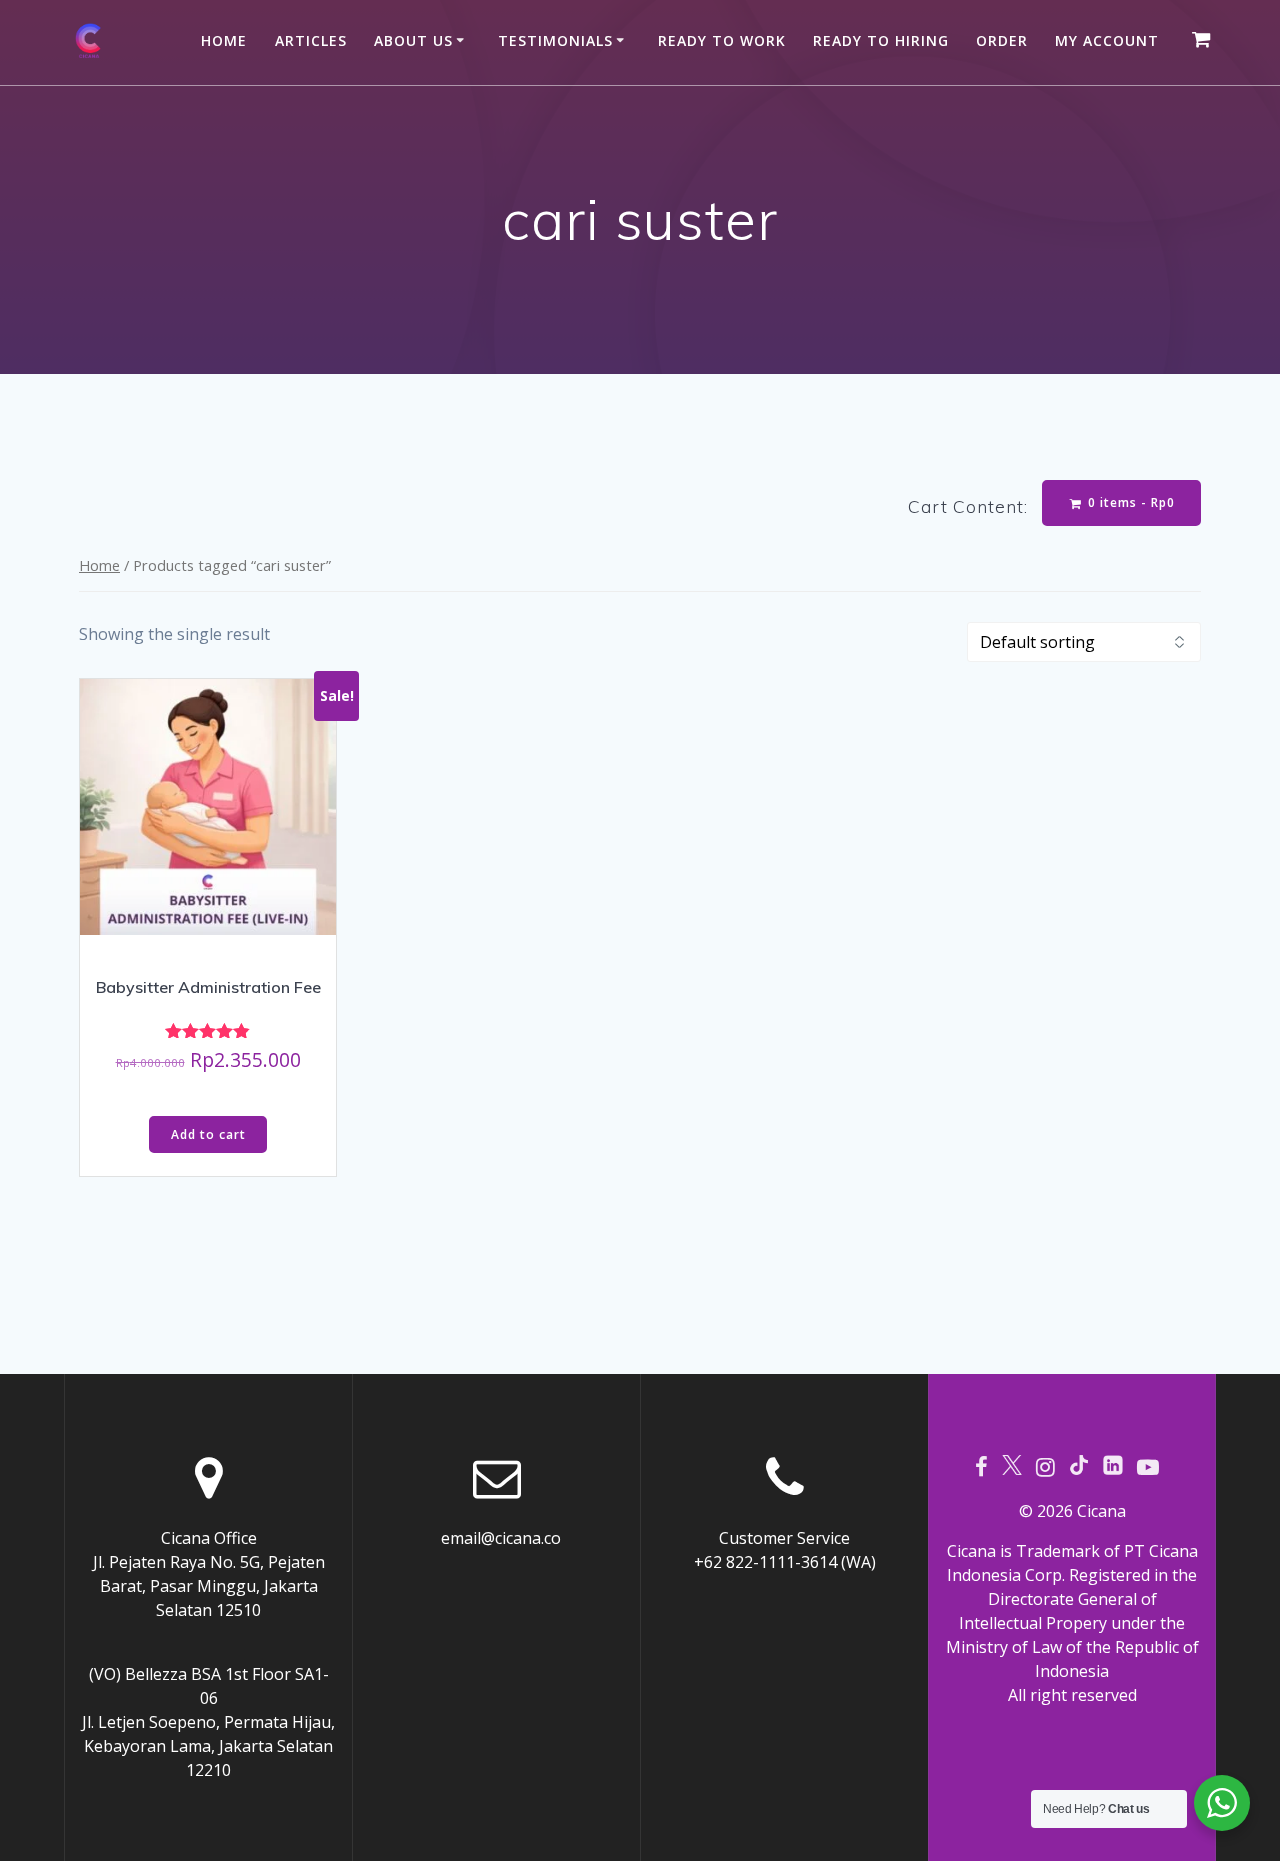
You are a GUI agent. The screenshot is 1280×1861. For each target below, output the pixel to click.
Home (224, 40)
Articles (311, 40)
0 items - (1129, 502)
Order (1002, 40)
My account (1107, 40)
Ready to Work (722, 40)
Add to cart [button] (208, 1134)
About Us (413, 40)
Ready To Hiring (881, 40)
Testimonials (555, 40)
